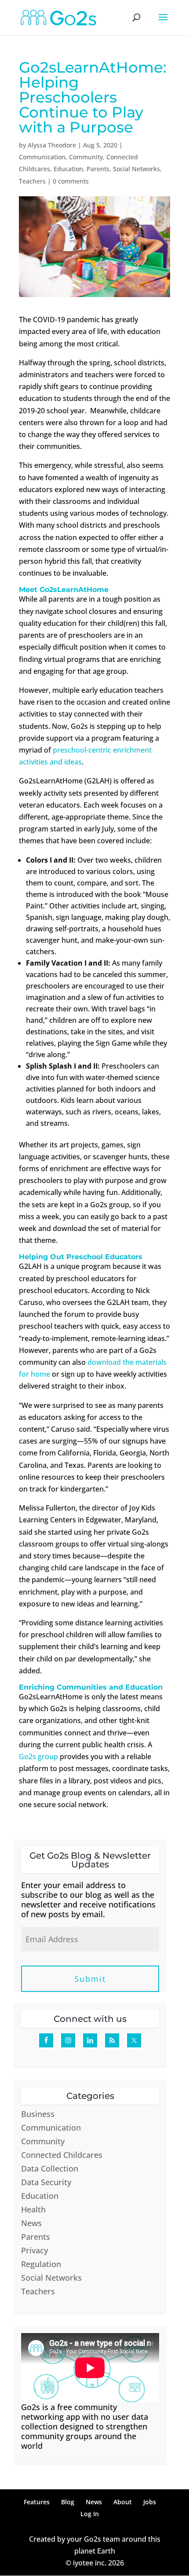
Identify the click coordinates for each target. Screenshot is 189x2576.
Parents (98, 169)
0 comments (71, 181)
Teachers (32, 181)
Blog (68, 2502)
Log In (90, 2514)
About (123, 2502)
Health (33, 2209)
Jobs (150, 2502)
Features (37, 2502)
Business (38, 2114)
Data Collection (50, 2168)
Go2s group (38, 1757)
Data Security (46, 2182)
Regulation (41, 2264)
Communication (42, 157)
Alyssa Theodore (52, 145)
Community (86, 157)
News (31, 2223)
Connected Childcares (62, 2155)
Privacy (35, 2250)
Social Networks (136, 169)
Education (68, 169)
